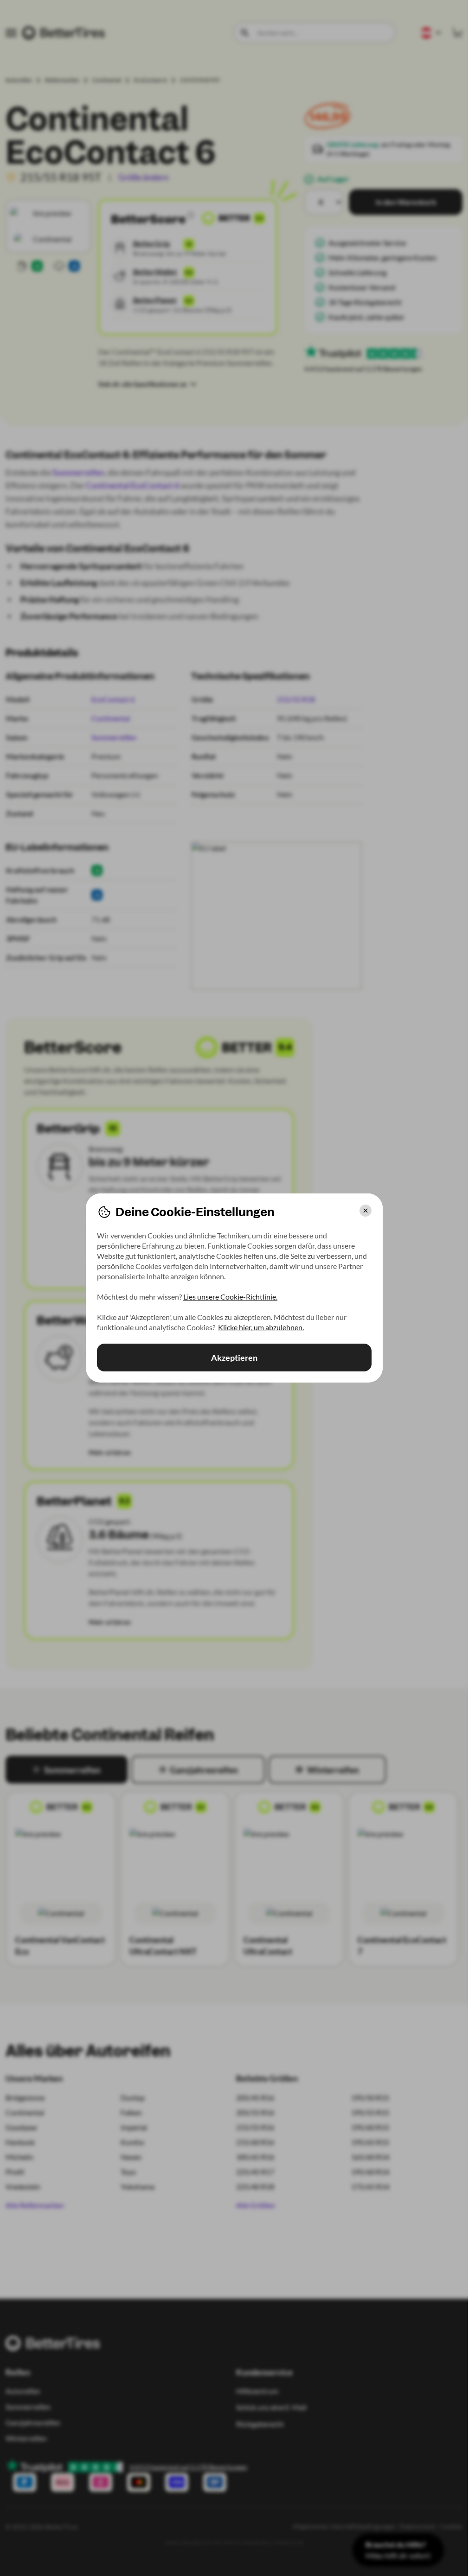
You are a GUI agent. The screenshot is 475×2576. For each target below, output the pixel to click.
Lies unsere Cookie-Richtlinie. (230, 1297)
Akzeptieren (234, 1358)
